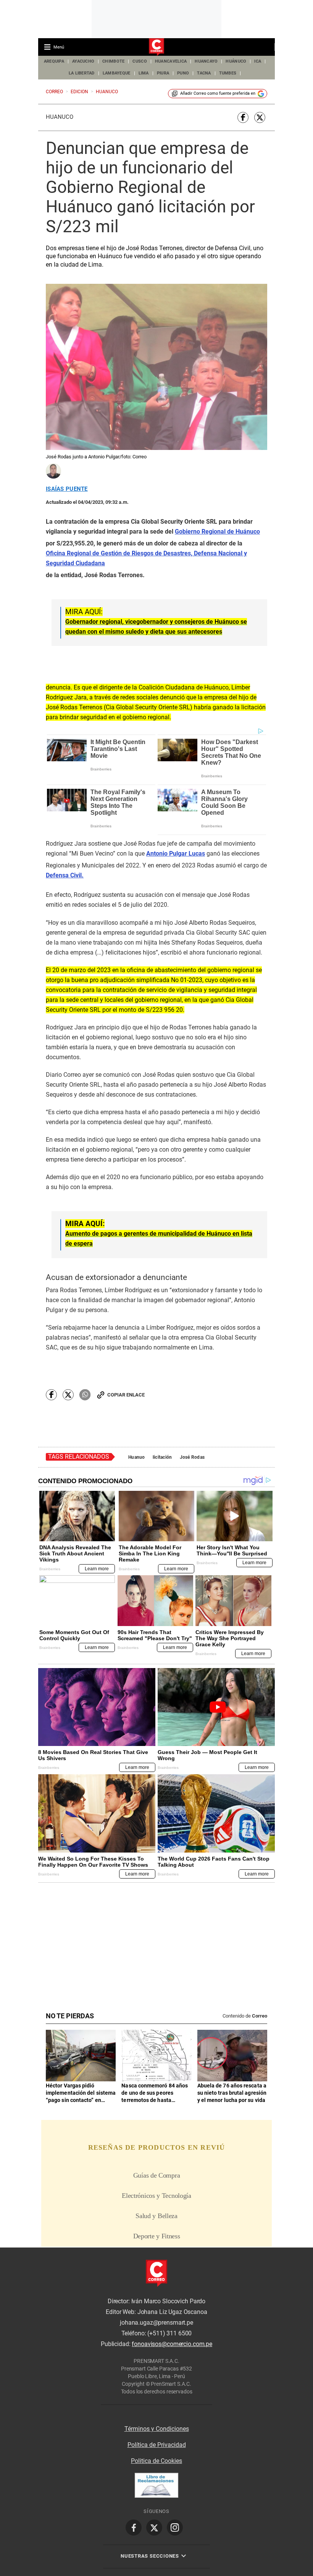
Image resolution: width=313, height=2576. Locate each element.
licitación (162, 1457)
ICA (258, 61)
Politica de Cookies (156, 2461)
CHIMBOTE (113, 61)
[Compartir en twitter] (260, 117)
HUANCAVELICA (171, 61)
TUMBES (228, 73)
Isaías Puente (67, 489)
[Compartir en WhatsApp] (85, 1395)
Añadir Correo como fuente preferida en (218, 93)
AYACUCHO (83, 61)
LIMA (144, 73)
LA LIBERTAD (82, 73)
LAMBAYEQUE (117, 73)
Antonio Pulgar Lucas (176, 854)
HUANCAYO (206, 61)
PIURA (163, 73)
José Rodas (192, 1457)
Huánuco (60, 117)
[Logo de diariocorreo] (156, 47)
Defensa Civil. (65, 875)
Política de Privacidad (157, 2445)
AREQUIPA (54, 61)
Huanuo (137, 1457)
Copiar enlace (126, 1395)
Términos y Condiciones (157, 2429)
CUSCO (140, 61)
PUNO (183, 73)
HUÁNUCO (236, 61)
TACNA (204, 73)
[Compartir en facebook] (243, 117)
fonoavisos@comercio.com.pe (172, 2344)
